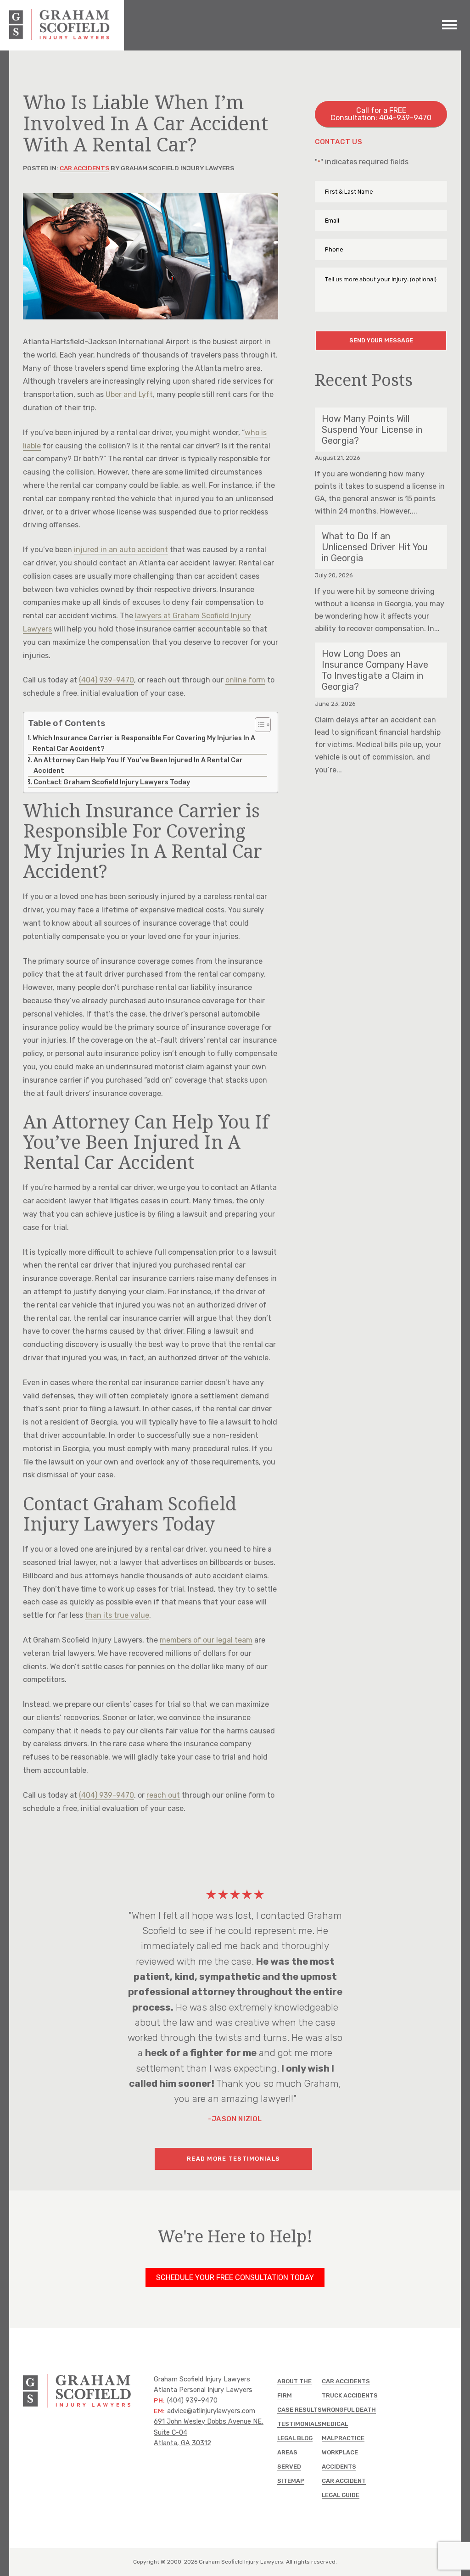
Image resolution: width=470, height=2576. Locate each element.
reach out (163, 1795)
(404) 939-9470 (106, 680)
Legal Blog (295, 2438)
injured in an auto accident (121, 550)
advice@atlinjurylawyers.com (211, 2411)
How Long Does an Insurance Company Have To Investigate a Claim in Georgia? (375, 670)
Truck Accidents (350, 2395)
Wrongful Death (349, 2410)
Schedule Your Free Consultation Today (235, 2277)
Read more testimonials (233, 2159)
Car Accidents (84, 168)
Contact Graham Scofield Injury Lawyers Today (112, 782)
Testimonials (299, 2424)
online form (245, 680)
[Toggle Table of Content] (258, 725)
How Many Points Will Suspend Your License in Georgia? (372, 430)
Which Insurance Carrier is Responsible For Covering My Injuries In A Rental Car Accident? (144, 743)
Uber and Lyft (129, 394)
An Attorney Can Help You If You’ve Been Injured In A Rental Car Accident (138, 765)
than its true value (117, 1615)
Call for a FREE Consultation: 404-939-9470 (381, 114)
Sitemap (291, 2481)
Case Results (299, 2410)
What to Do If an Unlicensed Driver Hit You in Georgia (375, 547)
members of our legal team (206, 1640)
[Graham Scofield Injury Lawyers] (60, 37)
